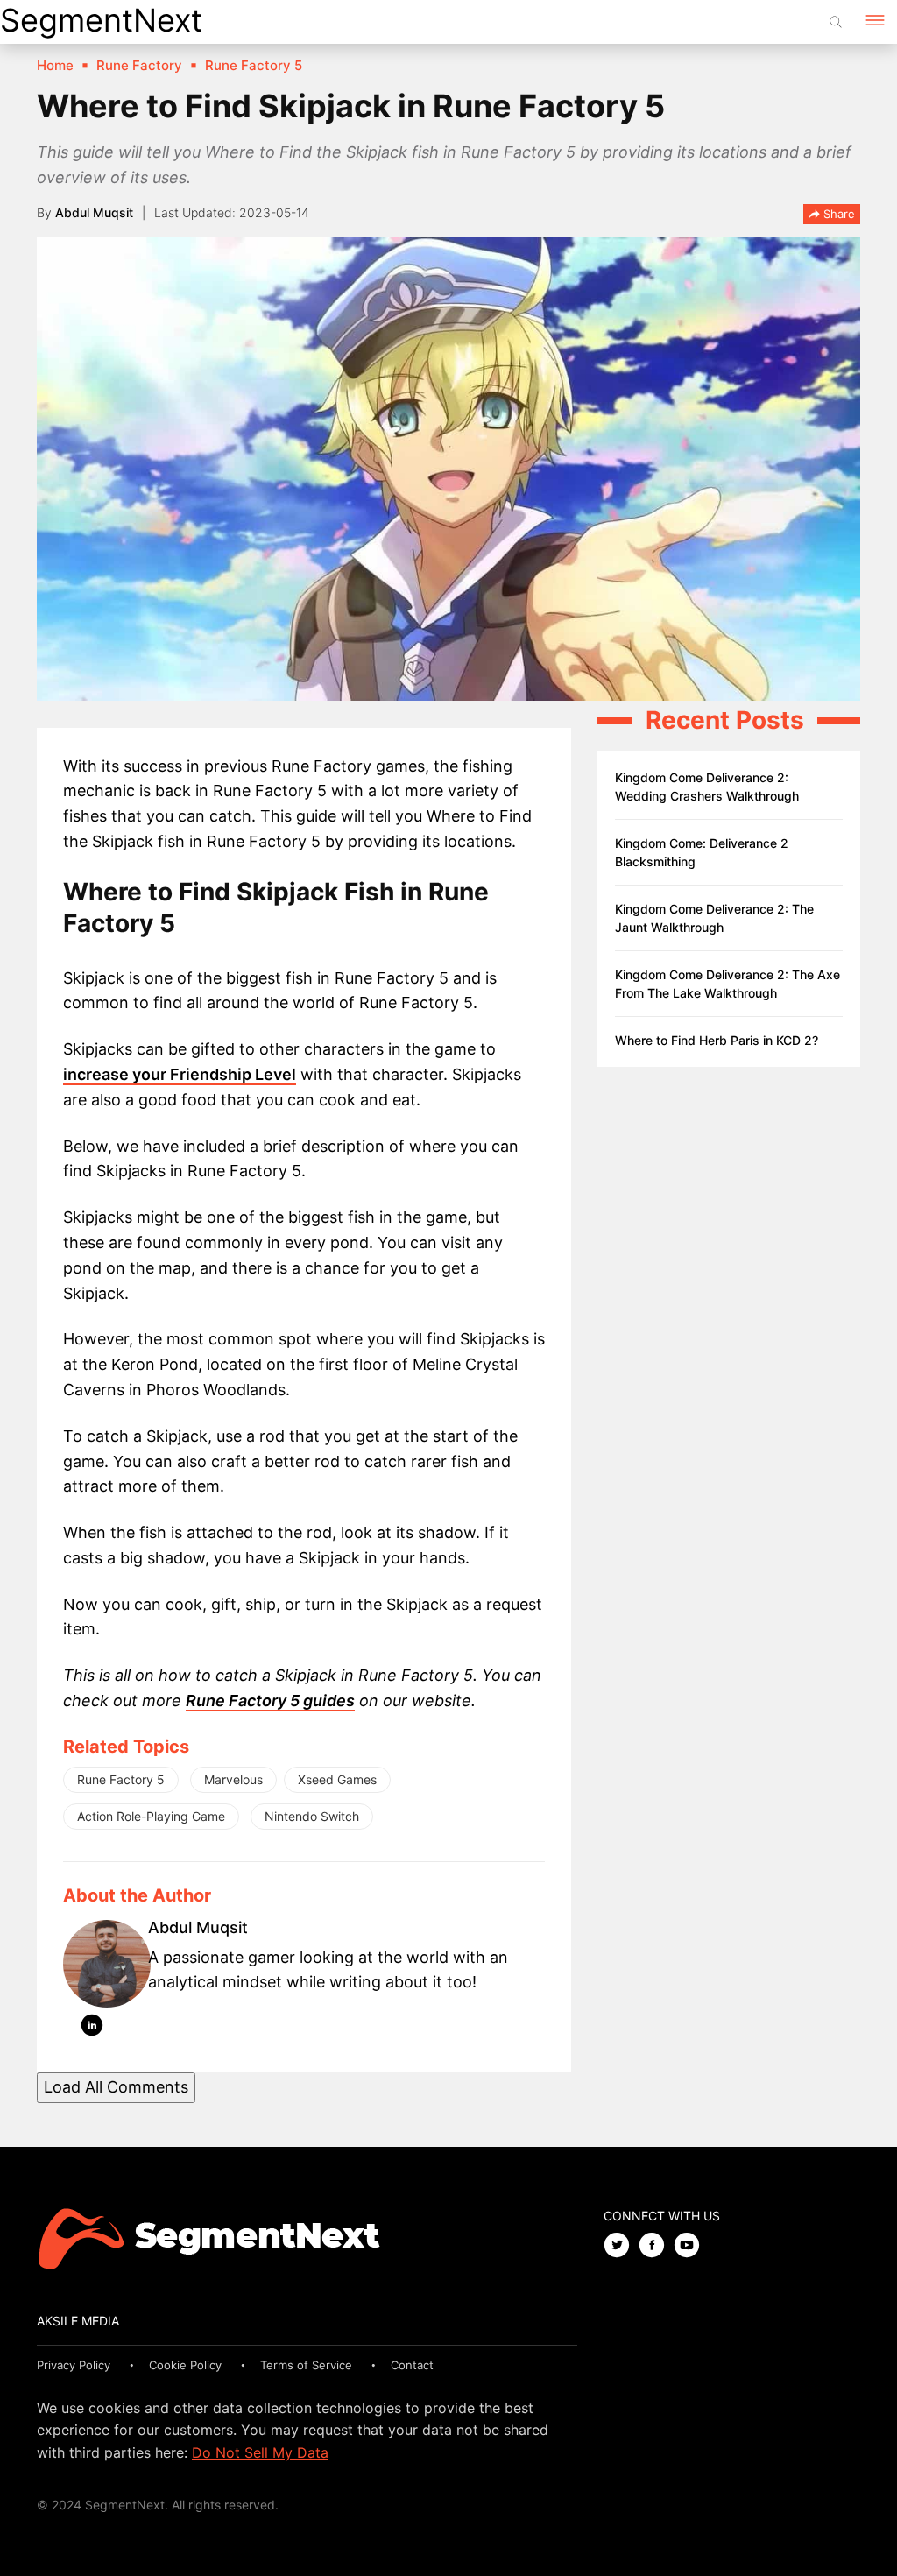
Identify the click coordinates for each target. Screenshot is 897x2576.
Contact (412, 2365)
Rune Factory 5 (121, 1779)
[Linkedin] (92, 2029)
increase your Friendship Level (180, 1074)
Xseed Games (337, 1779)
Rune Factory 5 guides (270, 1701)
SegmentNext (101, 20)
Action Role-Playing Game (151, 1816)
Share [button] (837, 214)
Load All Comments (116, 2087)
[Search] (836, 22)
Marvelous (233, 1779)
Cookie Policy (185, 2365)
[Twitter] (621, 2246)
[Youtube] (691, 2246)
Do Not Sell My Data (260, 2452)
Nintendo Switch (312, 1816)
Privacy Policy (74, 2365)
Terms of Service (306, 2365)
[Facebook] (656, 2246)
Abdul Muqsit (94, 212)
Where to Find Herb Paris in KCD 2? (717, 1040)
